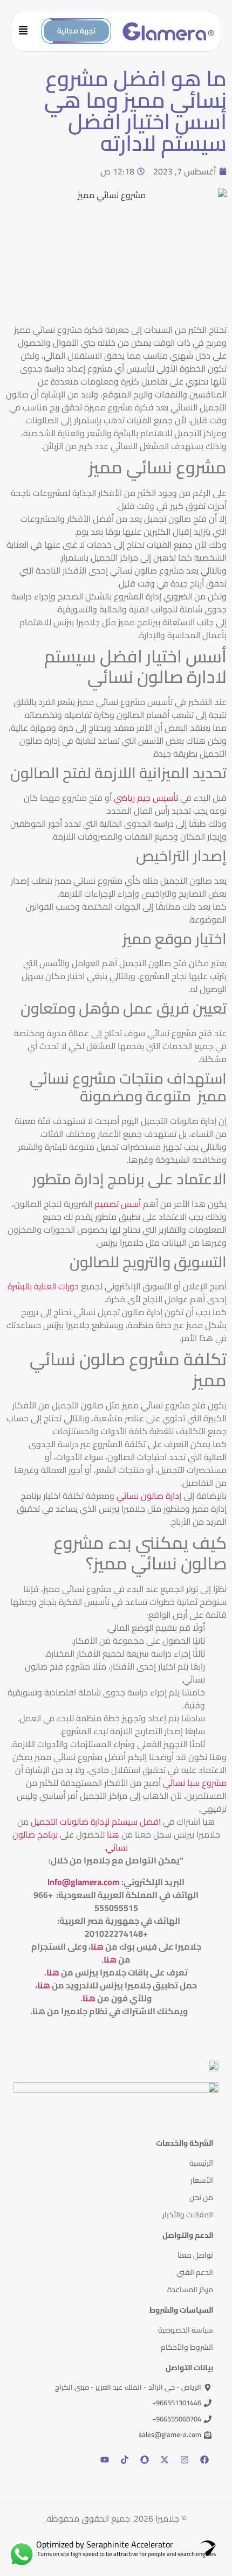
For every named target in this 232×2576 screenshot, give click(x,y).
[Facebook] (204, 2460)
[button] (27, 31)
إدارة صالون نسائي (150, 1496)
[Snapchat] (145, 2460)
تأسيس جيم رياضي (146, 798)
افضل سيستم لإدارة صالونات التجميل (96, 1821)
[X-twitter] (165, 2460)
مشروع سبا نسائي (195, 1783)
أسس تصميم (119, 1204)
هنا (113, 1834)
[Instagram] (185, 2460)
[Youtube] (105, 2460)
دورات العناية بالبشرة (43, 1286)
